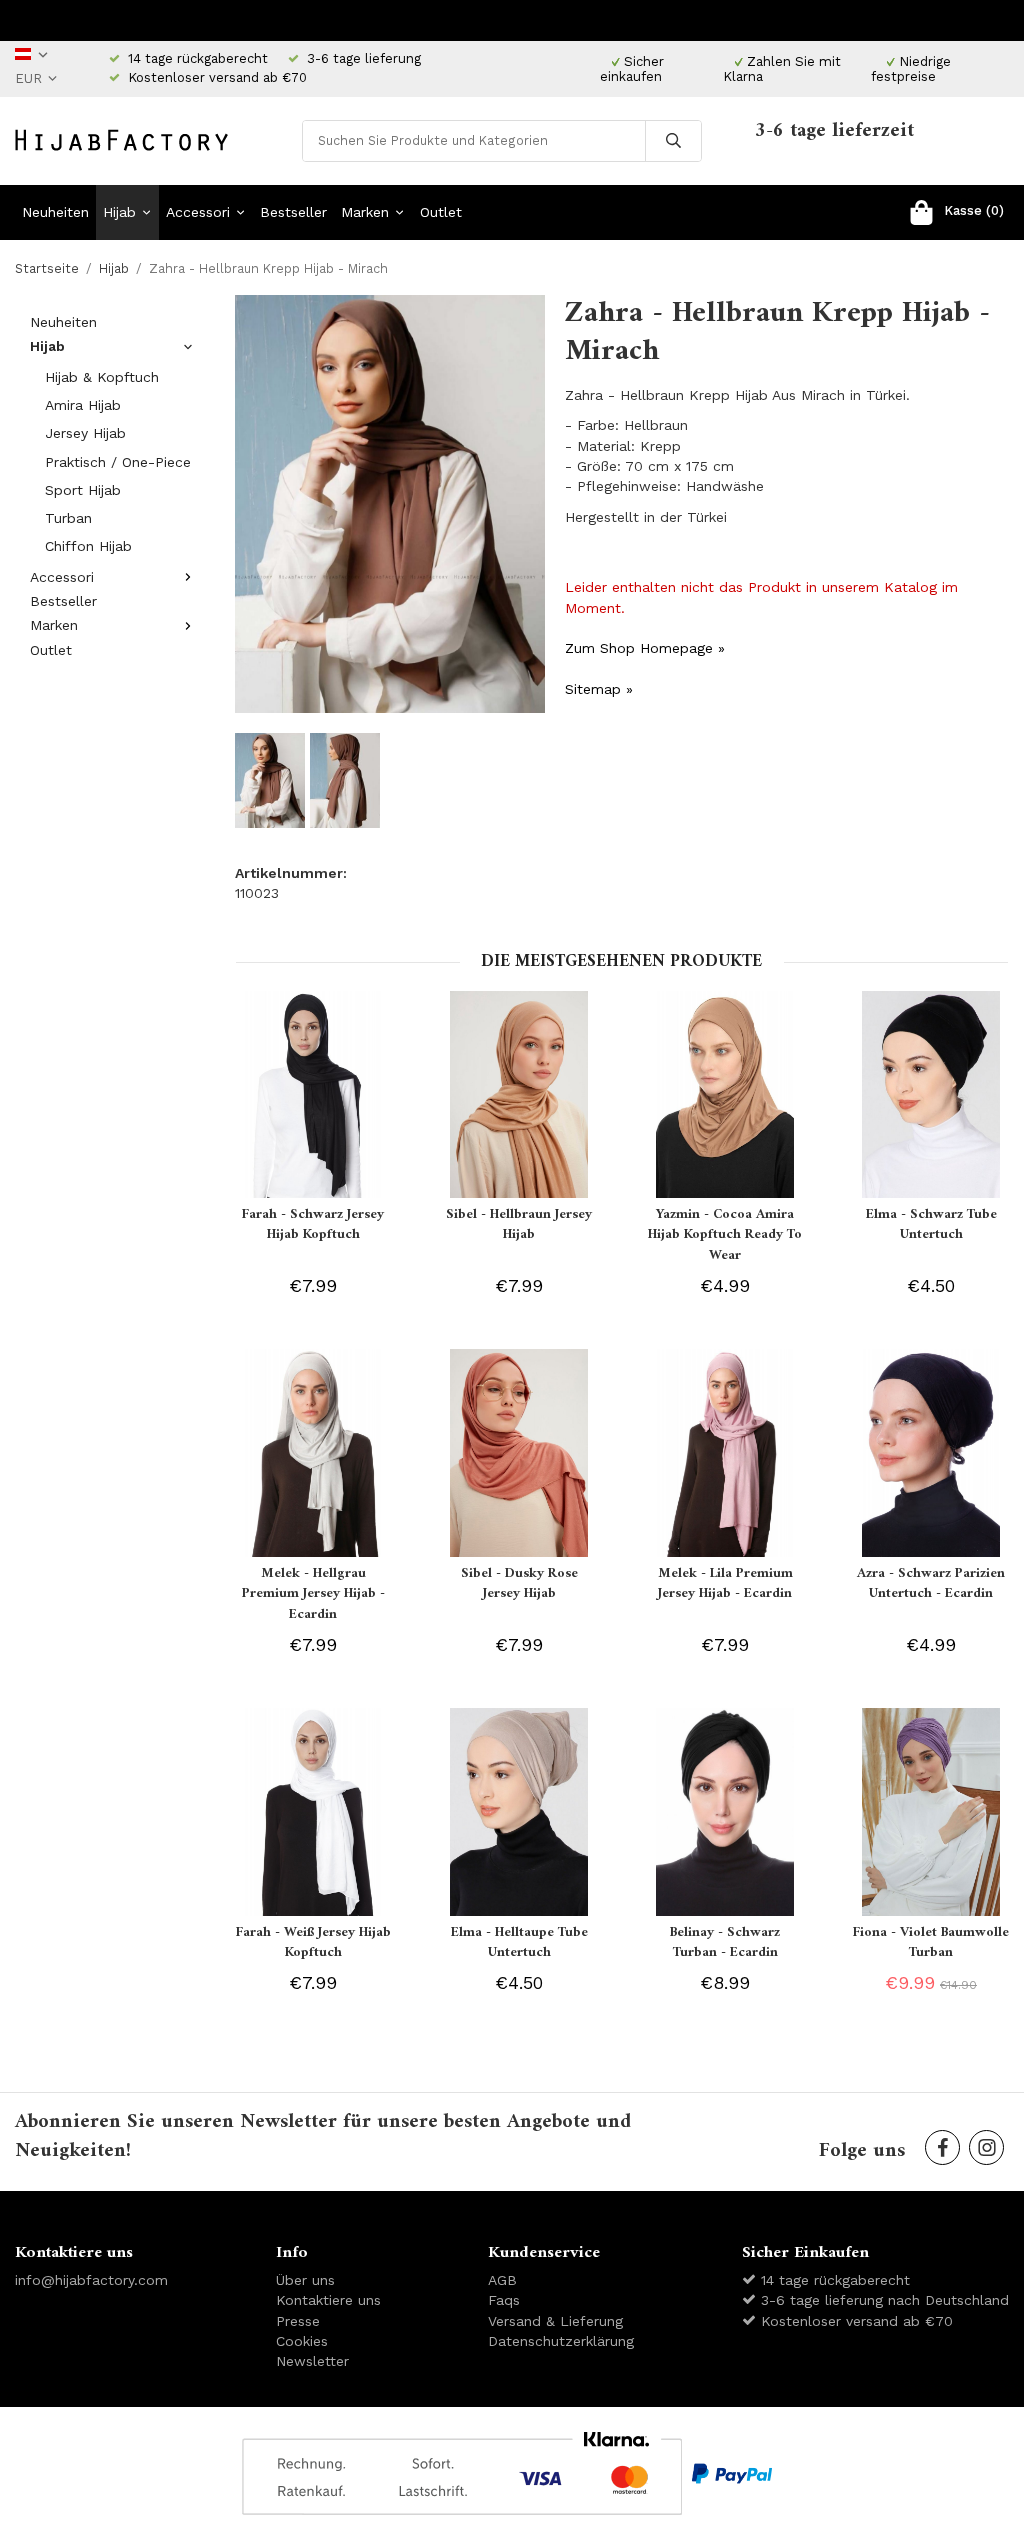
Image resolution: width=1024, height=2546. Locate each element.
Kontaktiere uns (328, 2300)
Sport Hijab (83, 490)
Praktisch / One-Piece (118, 462)
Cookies (302, 2341)
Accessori (198, 212)
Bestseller (293, 212)
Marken (365, 212)
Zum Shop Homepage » (645, 648)
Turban (68, 518)
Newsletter (312, 2361)
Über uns (305, 2280)
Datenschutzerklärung (561, 2341)
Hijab (119, 212)
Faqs (504, 2300)
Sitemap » (599, 689)
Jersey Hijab (85, 433)
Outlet (441, 212)
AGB (502, 2280)
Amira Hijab (83, 405)
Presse (298, 2321)
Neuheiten (55, 212)
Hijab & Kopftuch (102, 377)
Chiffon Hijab (88, 546)
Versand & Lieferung (555, 2321)
